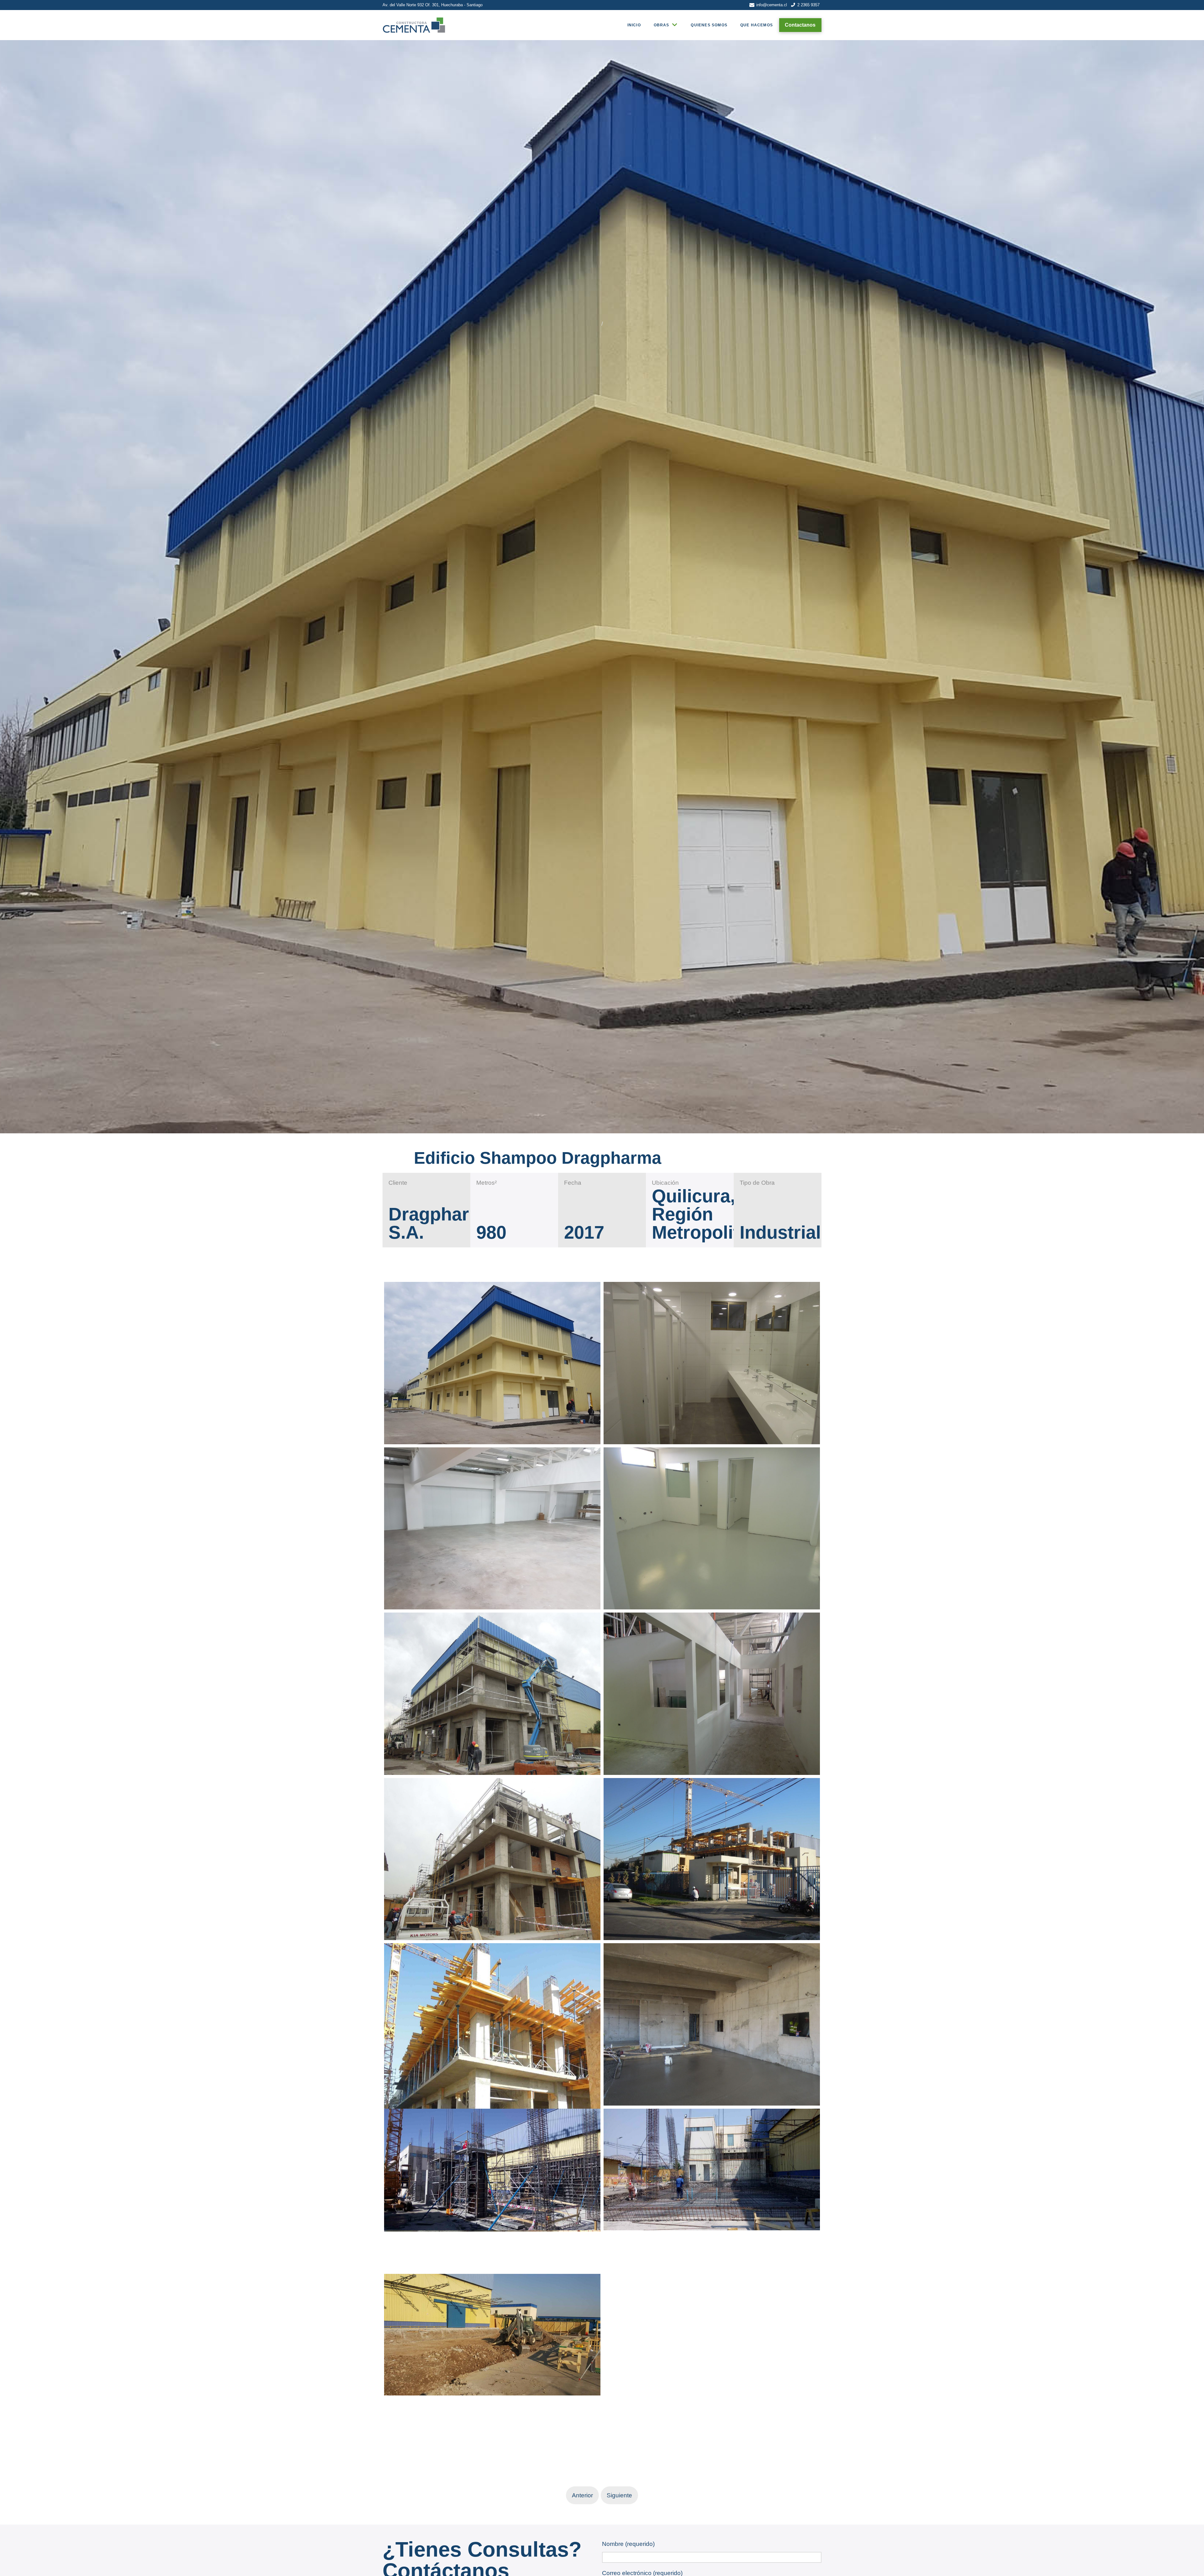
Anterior (582, 2495)
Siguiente (619, 2495)
